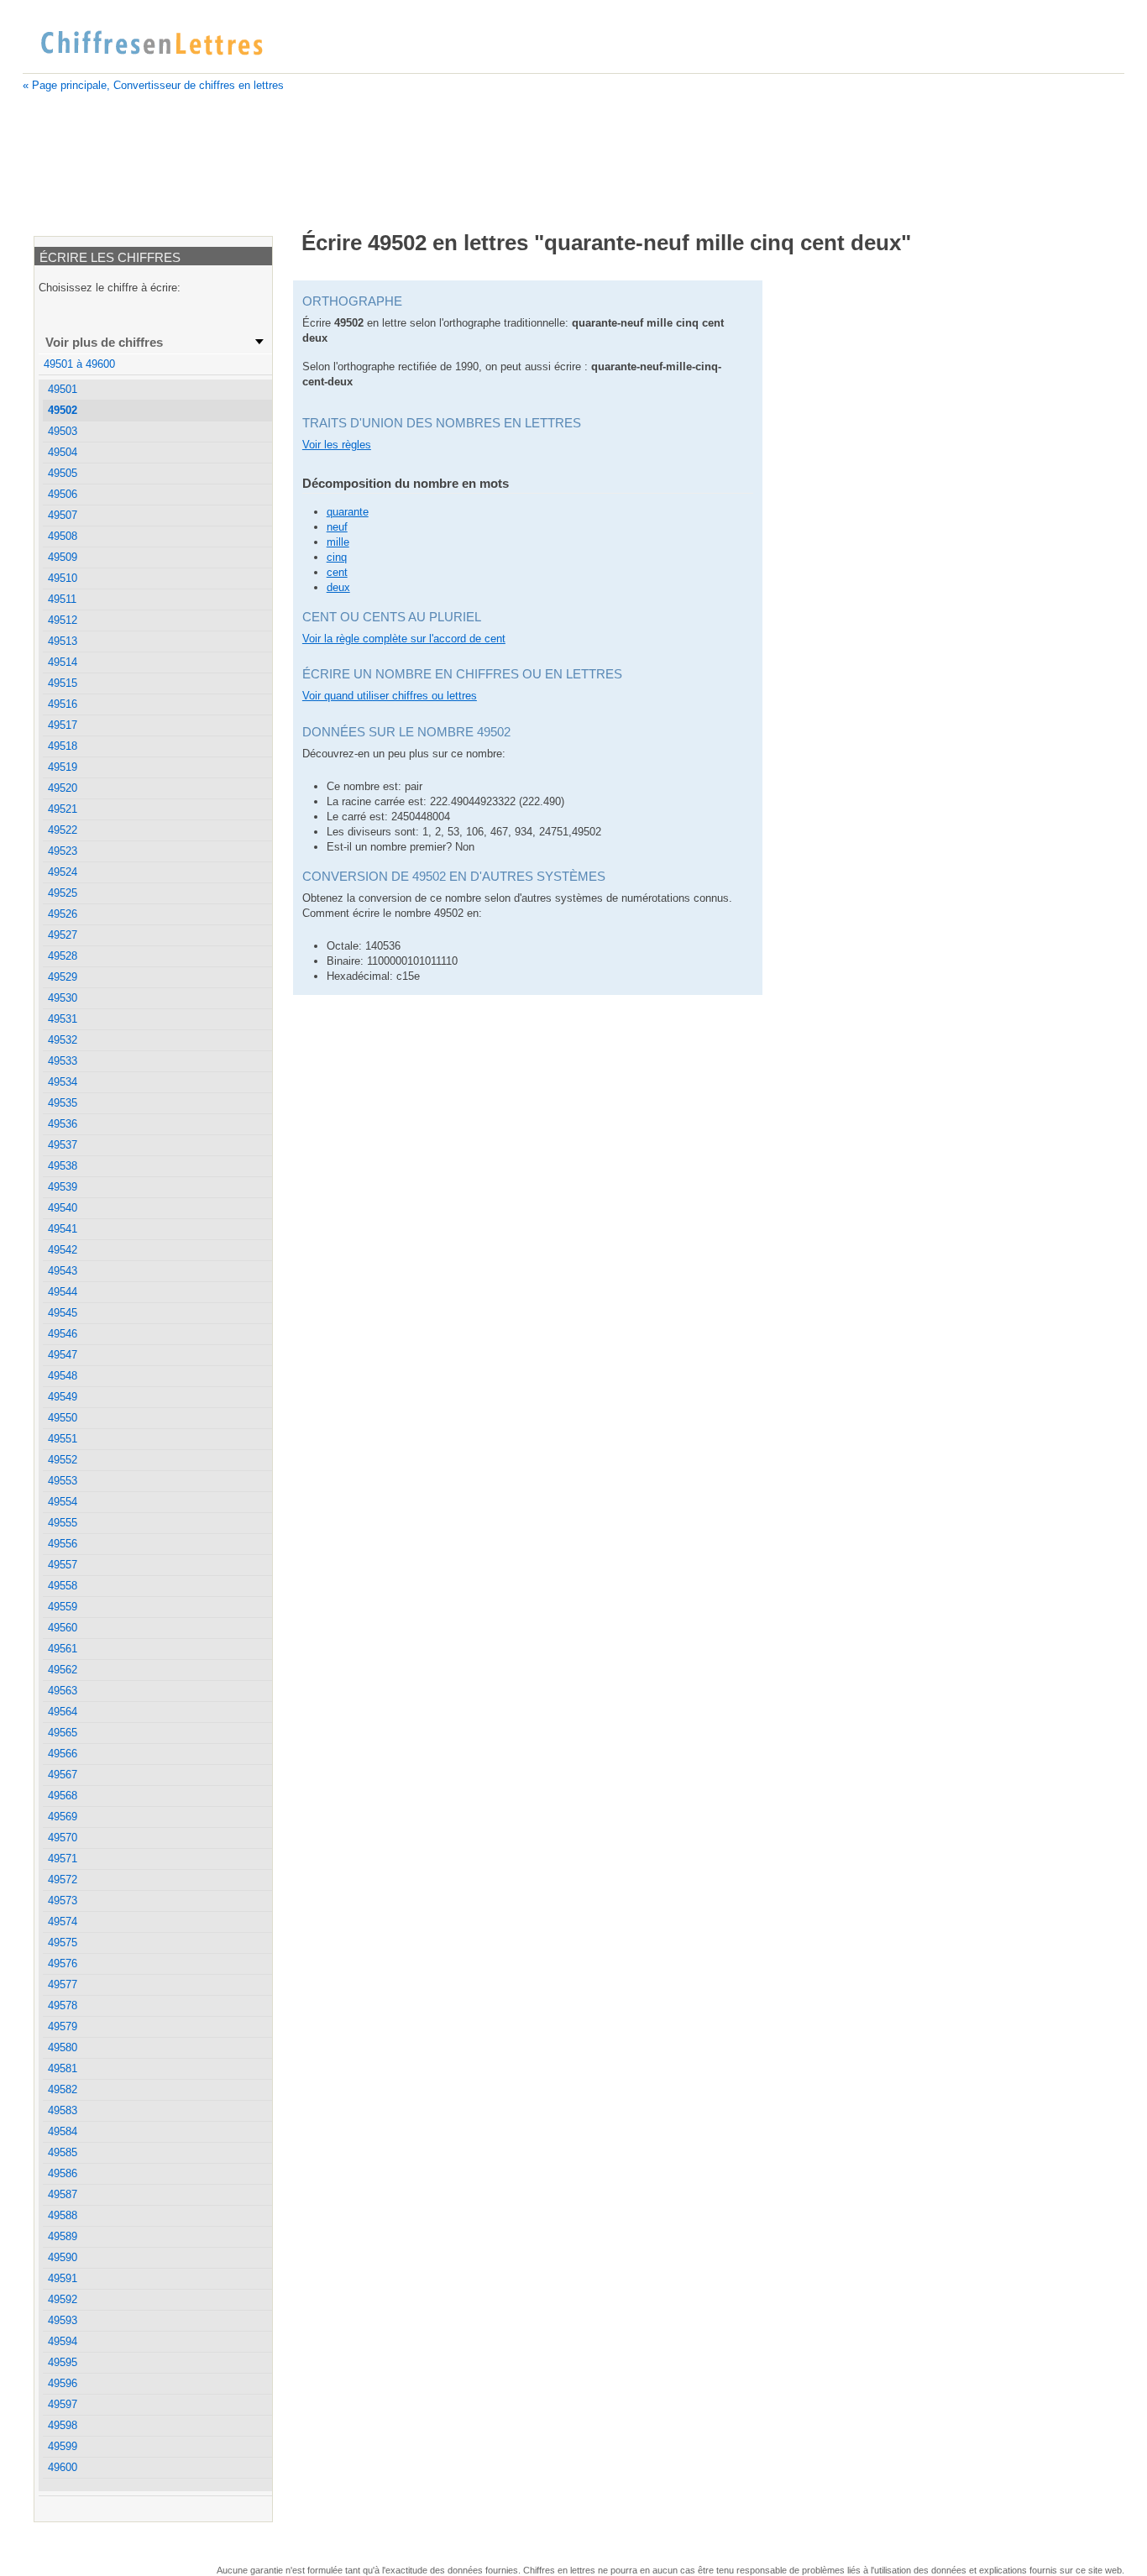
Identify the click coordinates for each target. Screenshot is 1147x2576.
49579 (63, 2026)
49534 (63, 1082)
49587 (63, 2194)
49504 (63, 452)
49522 (63, 830)
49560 (63, 1628)
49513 (63, 641)
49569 (63, 1817)
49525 (63, 893)
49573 (63, 1901)
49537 (63, 1145)
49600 (63, 2467)
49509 (63, 557)
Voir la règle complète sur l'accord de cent (404, 639)
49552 (63, 1460)
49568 (63, 1796)
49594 (63, 2341)
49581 (63, 2068)
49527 (63, 935)
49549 (63, 1397)
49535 (63, 1103)
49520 (63, 788)
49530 (63, 998)
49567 (63, 1775)
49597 (63, 2404)
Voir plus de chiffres (104, 342)
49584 (63, 2131)
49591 (63, 2278)
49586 (63, 2173)
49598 (63, 2425)
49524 (63, 872)
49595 (63, 2362)
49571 (63, 1859)
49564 (63, 1712)
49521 (63, 809)
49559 (63, 1607)
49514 (63, 662)
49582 (63, 2089)
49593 (63, 2320)
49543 (63, 1271)
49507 (63, 515)
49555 (63, 1523)
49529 (63, 977)
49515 (63, 683)
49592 (63, 2299)
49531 (63, 1019)
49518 (63, 746)
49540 (63, 1208)
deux (338, 587)
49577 (63, 1984)
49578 (63, 2005)
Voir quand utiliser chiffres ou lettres (390, 696)
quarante (348, 512)
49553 (63, 1481)
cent (337, 572)
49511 (62, 599)
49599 (63, 2446)
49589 (63, 2236)
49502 (63, 410)
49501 (63, 389)
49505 (63, 473)
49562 (63, 1670)
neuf (337, 527)
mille (338, 542)
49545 (63, 1313)
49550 (63, 1418)
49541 (63, 1229)
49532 (63, 1040)
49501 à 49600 (79, 364)
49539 (63, 1187)
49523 (63, 851)
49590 (63, 2257)
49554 (63, 1502)
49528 (63, 956)
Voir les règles (337, 445)
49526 (63, 914)
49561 (63, 1649)
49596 (63, 2383)
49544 (63, 1292)
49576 (63, 1963)
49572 (63, 1880)
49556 (63, 1544)
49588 (63, 2215)
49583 (63, 2110)
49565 (63, 1733)
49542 (63, 1250)
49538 (63, 1166)
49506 (63, 494)
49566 (63, 1754)
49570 (63, 1838)
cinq (337, 557)
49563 (63, 1691)
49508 (63, 536)
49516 (63, 704)
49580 (63, 2047)
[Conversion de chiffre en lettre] (151, 44)
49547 (63, 1355)
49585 (63, 2152)
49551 (63, 1439)
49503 (63, 431)
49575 (63, 1942)
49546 (63, 1334)
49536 (63, 1124)
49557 (63, 1565)
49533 (63, 1061)
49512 (63, 620)
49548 (63, 1376)
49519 (63, 767)
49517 (63, 725)
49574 (63, 1922)
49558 (63, 1586)
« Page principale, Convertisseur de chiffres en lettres (153, 85)
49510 (63, 578)
